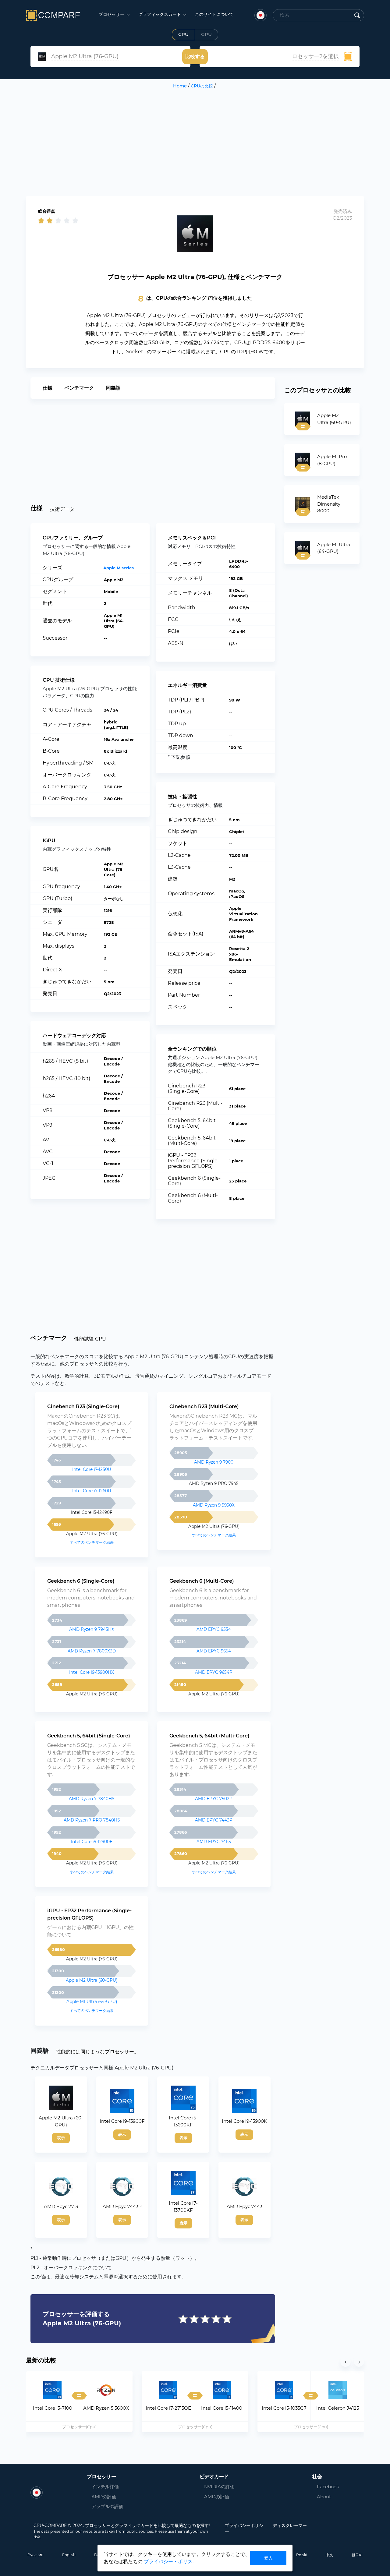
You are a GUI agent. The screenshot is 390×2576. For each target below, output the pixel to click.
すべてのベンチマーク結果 (92, 1542)
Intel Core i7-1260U (92, 1491)
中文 (329, 2555)
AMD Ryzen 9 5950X (214, 1505)
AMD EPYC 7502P (214, 1799)
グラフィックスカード (160, 14)
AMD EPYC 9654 (214, 1651)
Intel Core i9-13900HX (92, 1672)
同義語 (113, 388)
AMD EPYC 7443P (214, 1820)
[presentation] (346, 2362)
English (69, 2555)
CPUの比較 (202, 86)
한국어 (357, 2555)
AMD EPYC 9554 (214, 1629)
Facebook (324, 2487)
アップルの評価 (107, 2506)
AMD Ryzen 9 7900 (214, 1462)
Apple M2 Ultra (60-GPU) (92, 1980)
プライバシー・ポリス (168, 2562)
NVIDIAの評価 (219, 2487)
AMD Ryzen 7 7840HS (92, 1799)
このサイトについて (214, 14)
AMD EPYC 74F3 (214, 1842)
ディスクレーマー (290, 2525)
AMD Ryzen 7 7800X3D (92, 1651)
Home (180, 86)
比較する (195, 57)
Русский (35, 2555)
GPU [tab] (206, 34)
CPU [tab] (183, 34)
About (324, 2497)
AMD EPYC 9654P (214, 1672)
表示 (61, 2138)
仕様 (48, 388)
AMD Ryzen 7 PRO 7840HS (92, 1820)
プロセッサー (112, 14)
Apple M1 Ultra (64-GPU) (92, 2002)
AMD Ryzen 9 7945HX (92, 1629)
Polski (302, 2555)
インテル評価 (105, 2487)
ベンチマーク (79, 388)
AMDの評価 (104, 2497)
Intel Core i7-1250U (92, 1469)
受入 (268, 2558)
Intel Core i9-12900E (92, 1842)
